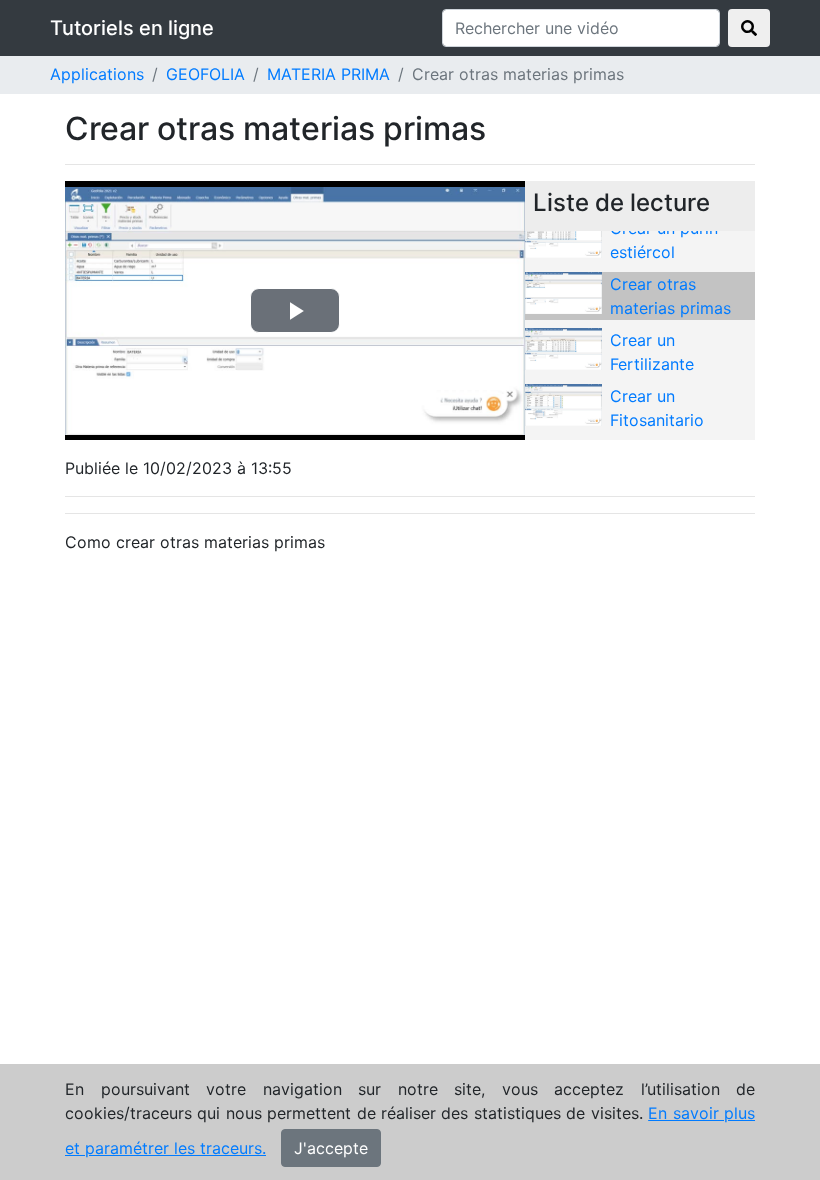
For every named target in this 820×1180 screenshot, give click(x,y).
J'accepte (331, 1148)
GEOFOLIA (205, 74)
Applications (97, 74)
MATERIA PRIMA (328, 74)
